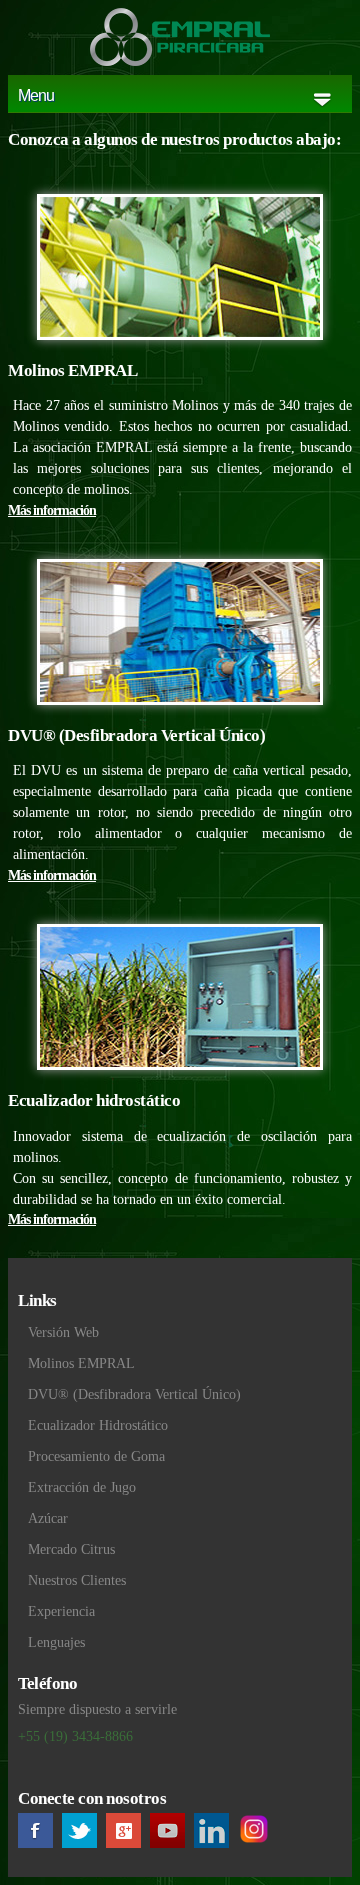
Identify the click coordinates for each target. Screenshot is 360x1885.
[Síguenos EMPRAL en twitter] (82, 1838)
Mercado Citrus (71, 1549)
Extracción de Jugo (82, 1487)
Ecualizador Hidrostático (98, 1425)
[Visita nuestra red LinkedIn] (214, 1838)
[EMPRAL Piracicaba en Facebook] (38, 1838)
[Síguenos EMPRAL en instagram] (258, 1838)
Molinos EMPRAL (81, 1363)
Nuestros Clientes (77, 1580)
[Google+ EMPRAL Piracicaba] (126, 1838)
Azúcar (48, 1518)
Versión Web (63, 1332)
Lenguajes (56, 1642)
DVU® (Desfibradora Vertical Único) (134, 1394)
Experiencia (61, 1611)
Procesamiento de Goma (96, 1456)
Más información (52, 510)
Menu (36, 95)
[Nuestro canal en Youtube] (170, 1838)
